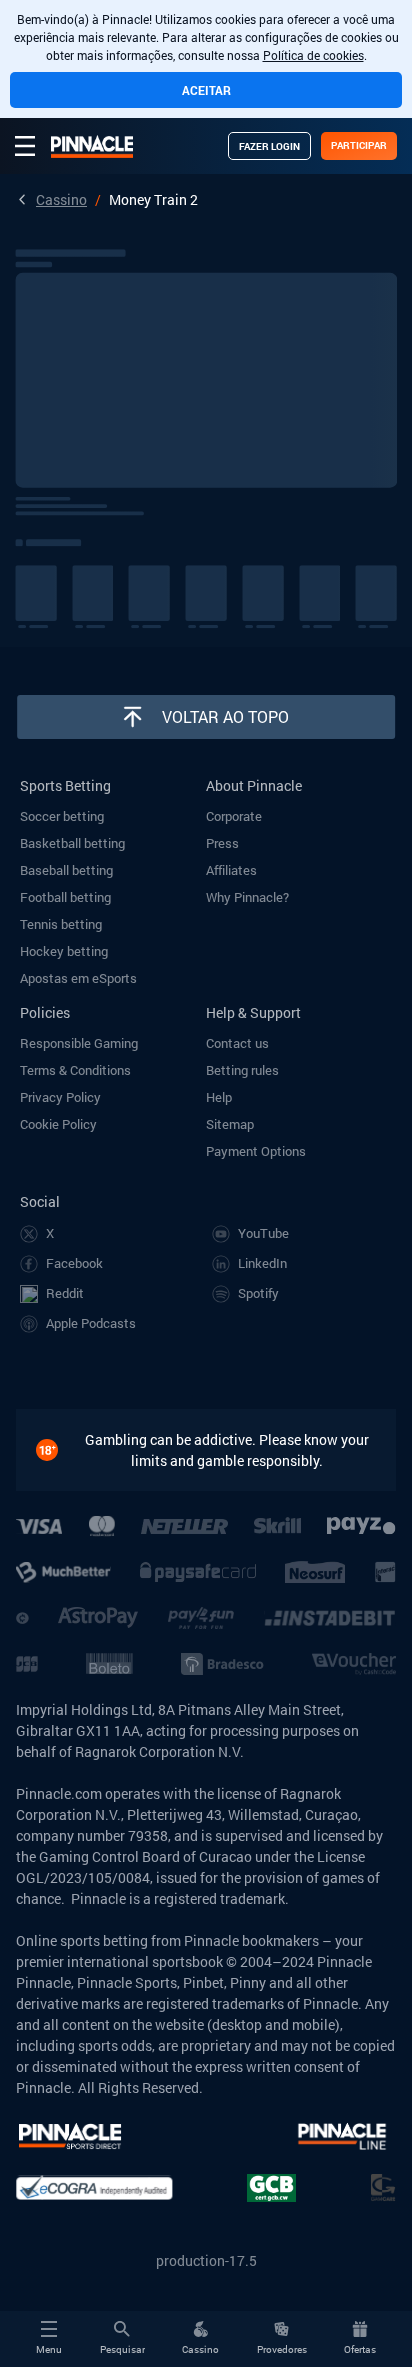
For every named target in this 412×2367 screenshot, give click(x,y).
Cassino (61, 199)
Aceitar (206, 90)
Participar (359, 145)
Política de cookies (313, 55)
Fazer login (269, 146)
